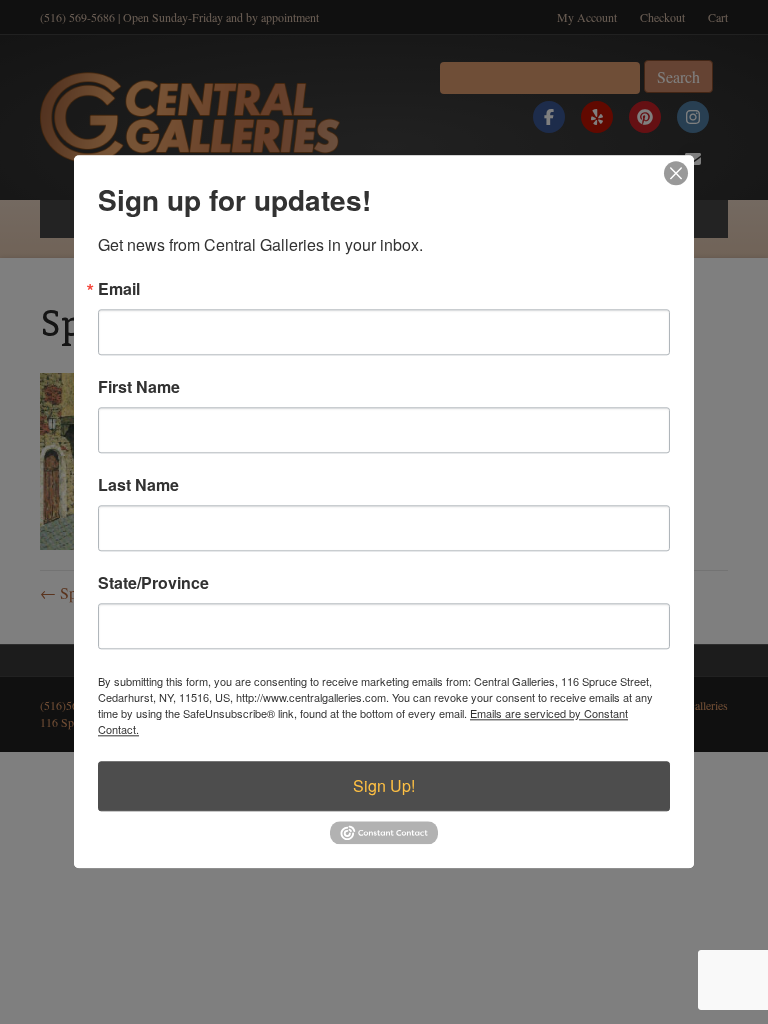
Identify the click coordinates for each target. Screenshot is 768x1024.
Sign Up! (384, 785)
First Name (139, 387)
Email (119, 289)
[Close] (676, 173)
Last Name (138, 485)
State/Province (153, 583)
